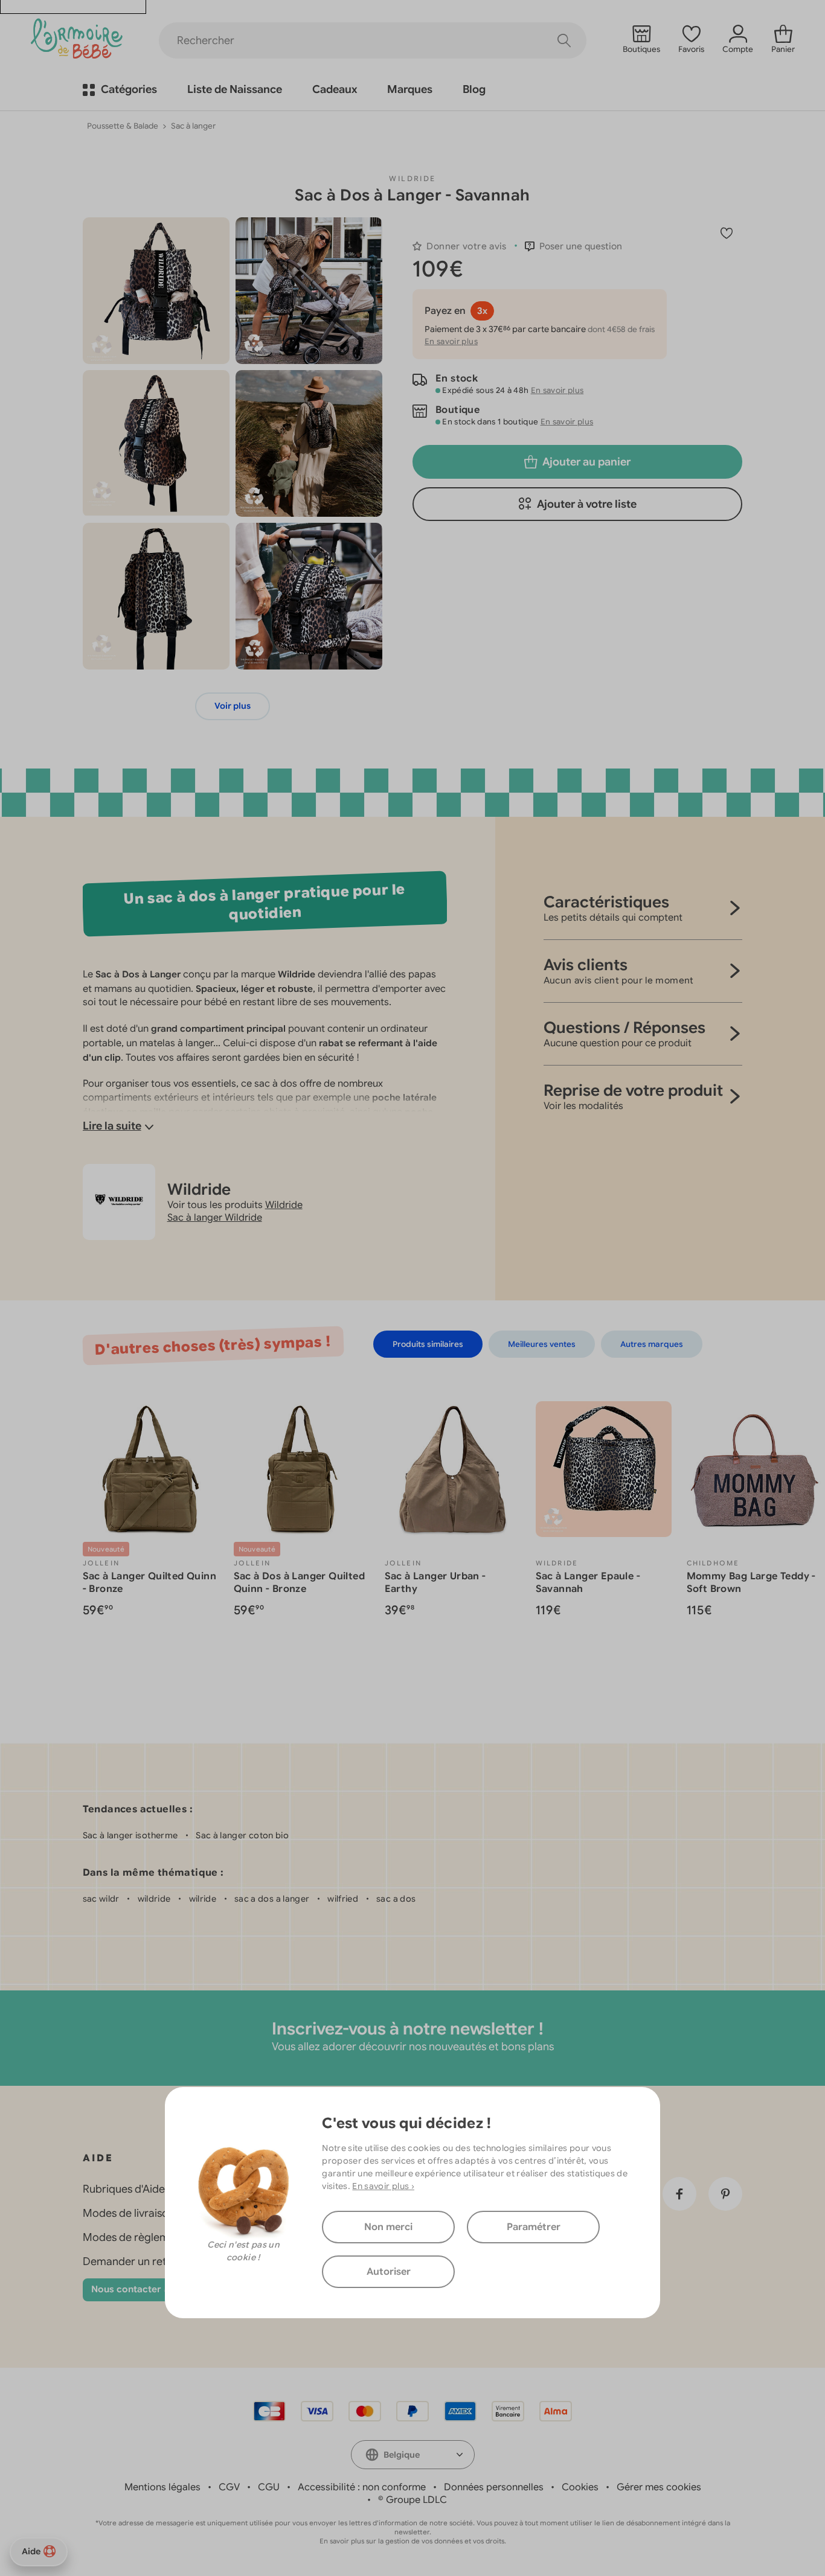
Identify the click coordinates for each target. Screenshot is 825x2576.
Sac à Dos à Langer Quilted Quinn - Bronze (299, 1583)
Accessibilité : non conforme (362, 2487)
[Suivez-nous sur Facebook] (679, 2194)
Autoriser (389, 2272)
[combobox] (413, 2455)
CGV (229, 2487)
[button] (573, 246)
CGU (269, 2487)
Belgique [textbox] (402, 2455)
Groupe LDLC (416, 2500)
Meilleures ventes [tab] (542, 1344)
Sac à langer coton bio (242, 1835)
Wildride (412, 178)
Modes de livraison (129, 2213)
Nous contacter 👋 (133, 2289)
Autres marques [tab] (652, 1344)
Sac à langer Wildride (215, 1218)
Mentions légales (162, 2487)
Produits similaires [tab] (428, 1344)
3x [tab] (482, 311)
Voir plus (233, 706)
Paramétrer (534, 2227)
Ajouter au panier (586, 462)
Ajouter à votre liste (587, 504)
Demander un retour (133, 2261)
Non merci (388, 2227)
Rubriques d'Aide (124, 2189)
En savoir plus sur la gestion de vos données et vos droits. (413, 2541)
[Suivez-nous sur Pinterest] (725, 2194)
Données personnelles (494, 2487)
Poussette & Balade (123, 126)
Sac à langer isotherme (130, 1835)
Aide (31, 2551)
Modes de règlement (134, 2237)
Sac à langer (193, 126)
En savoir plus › (383, 2186)
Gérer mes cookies (659, 2487)
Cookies (580, 2487)
